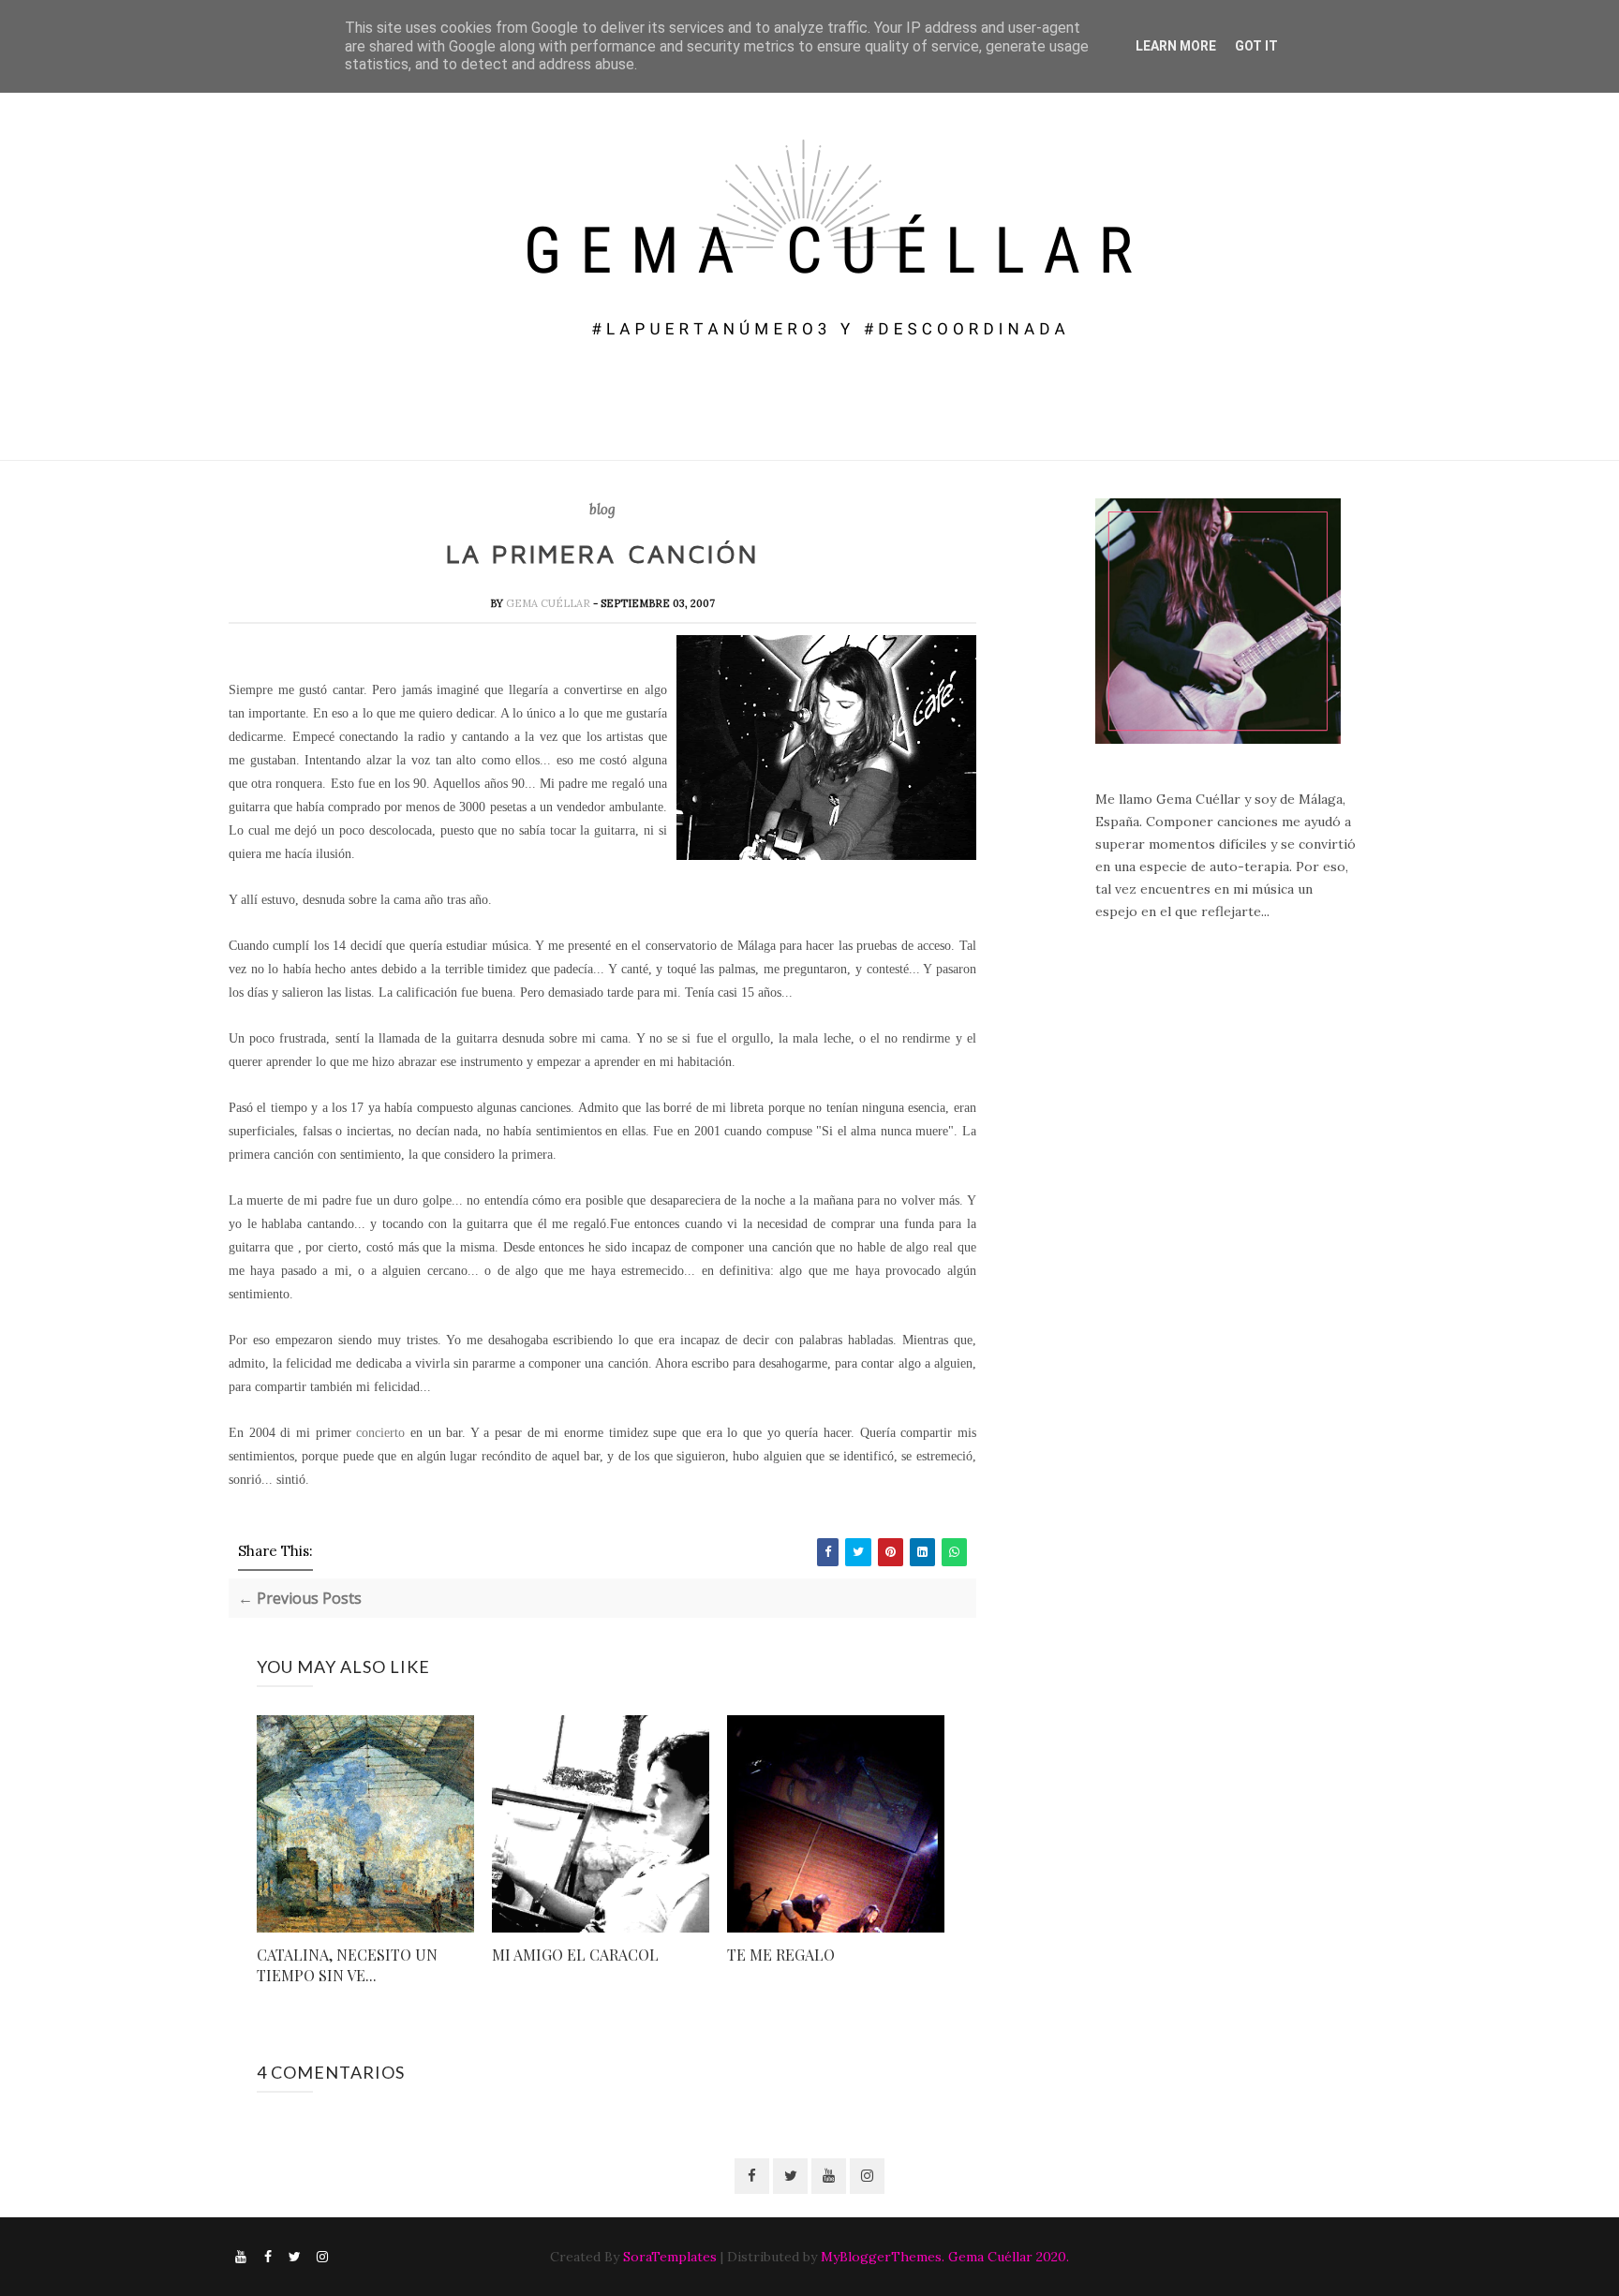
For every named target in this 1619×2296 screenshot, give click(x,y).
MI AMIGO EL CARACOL (575, 1955)
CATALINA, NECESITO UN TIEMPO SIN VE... (347, 1965)
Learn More (1176, 46)
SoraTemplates (670, 2257)
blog (602, 510)
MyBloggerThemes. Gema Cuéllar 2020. (945, 2257)
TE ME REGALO (781, 1955)
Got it (1256, 46)
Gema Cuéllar (550, 603)
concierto (380, 1433)
